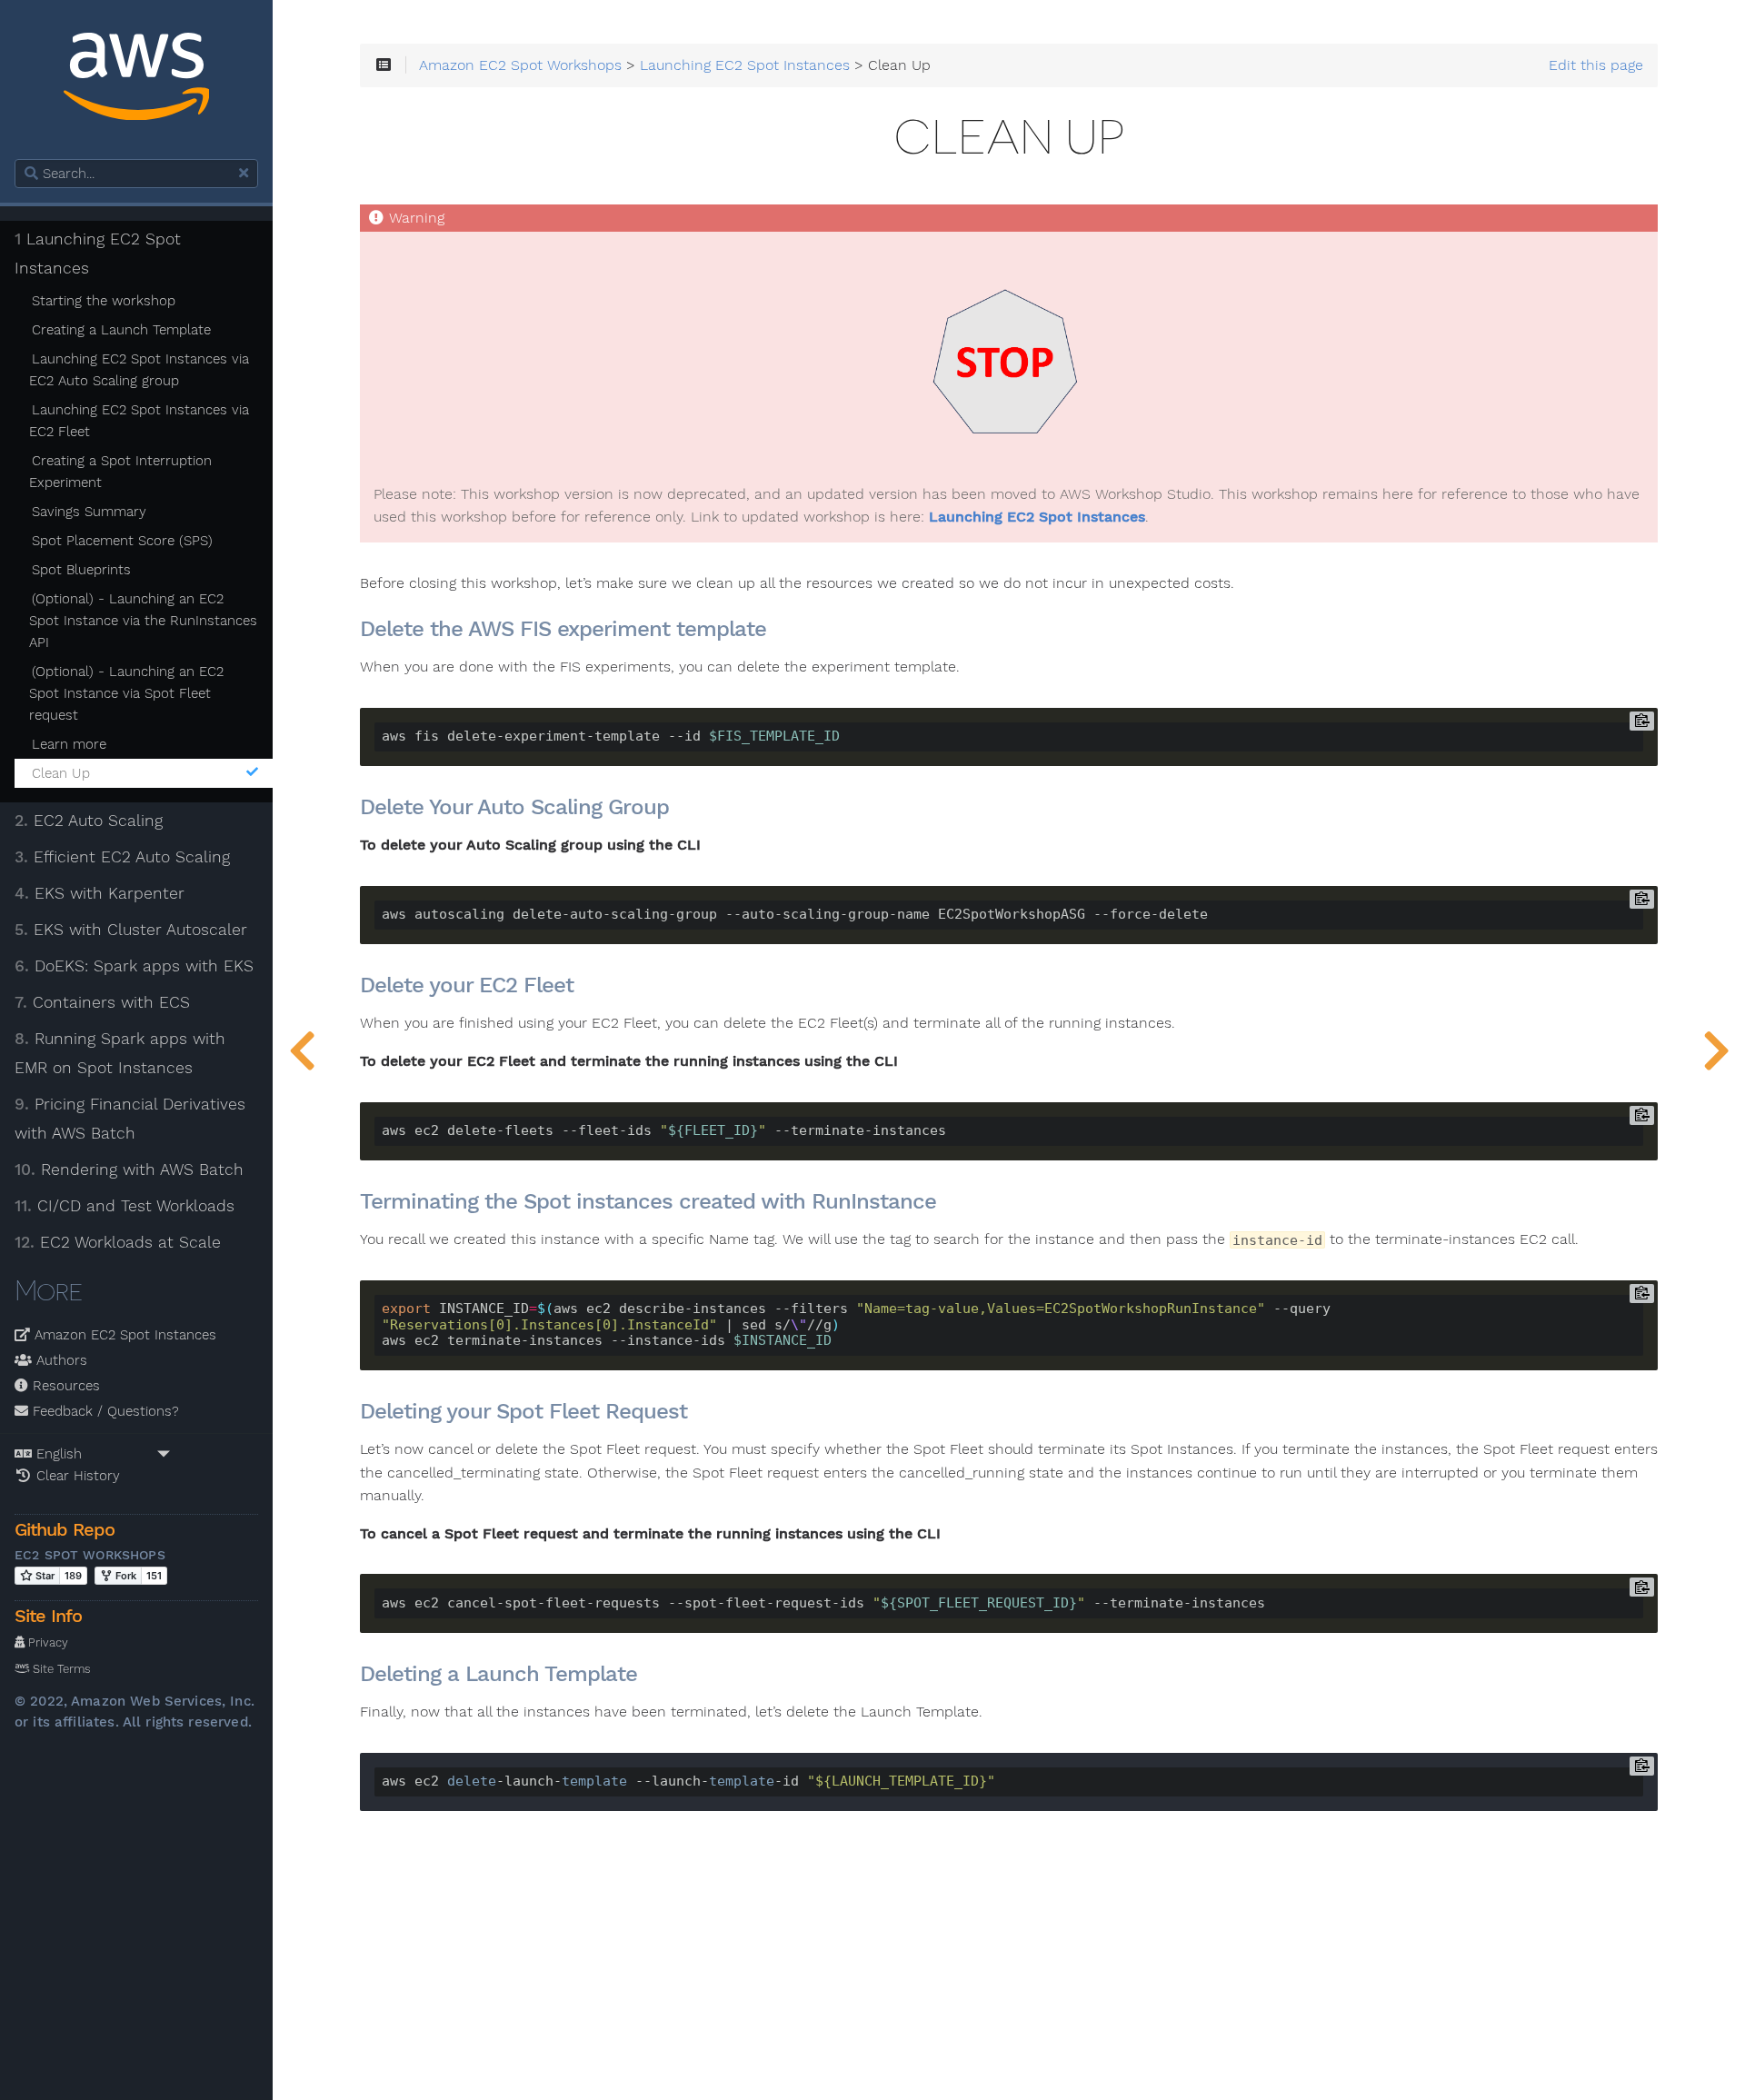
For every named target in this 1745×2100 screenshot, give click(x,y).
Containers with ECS (102, 1002)
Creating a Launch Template (121, 330)
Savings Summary (89, 512)
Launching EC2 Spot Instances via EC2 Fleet (139, 421)
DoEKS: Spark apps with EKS (134, 966)
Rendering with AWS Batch (129, 1169)
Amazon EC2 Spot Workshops (520, 65)
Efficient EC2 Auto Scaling (122, 857)
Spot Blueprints (81, 570)
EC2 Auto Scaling (89, 821)
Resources (64, 1386)
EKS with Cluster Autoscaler (131, 930)
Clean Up (61, 773)
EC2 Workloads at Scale (118, 1242)
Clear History (76, 1476)
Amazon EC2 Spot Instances (123, 1335)
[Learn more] (302, 1050)
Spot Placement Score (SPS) (122, 541)
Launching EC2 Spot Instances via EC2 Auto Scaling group (139, 370)
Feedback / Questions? (104, 1411)
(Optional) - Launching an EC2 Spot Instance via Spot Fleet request (126, 693)
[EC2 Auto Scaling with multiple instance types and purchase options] (1716, 1050)
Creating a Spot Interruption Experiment (120, 472)
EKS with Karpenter (100, 893)
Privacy (46, 1642)
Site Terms (60, 1669)
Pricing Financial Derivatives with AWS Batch (130, 1119)
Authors (60, 1360)
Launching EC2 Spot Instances (98, 254)
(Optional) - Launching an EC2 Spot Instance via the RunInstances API (143, 621)
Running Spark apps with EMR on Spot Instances (120, 1053)
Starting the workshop (104, 301)
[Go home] (136, 80)
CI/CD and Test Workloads (125, 1206)
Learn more (69, 744)
